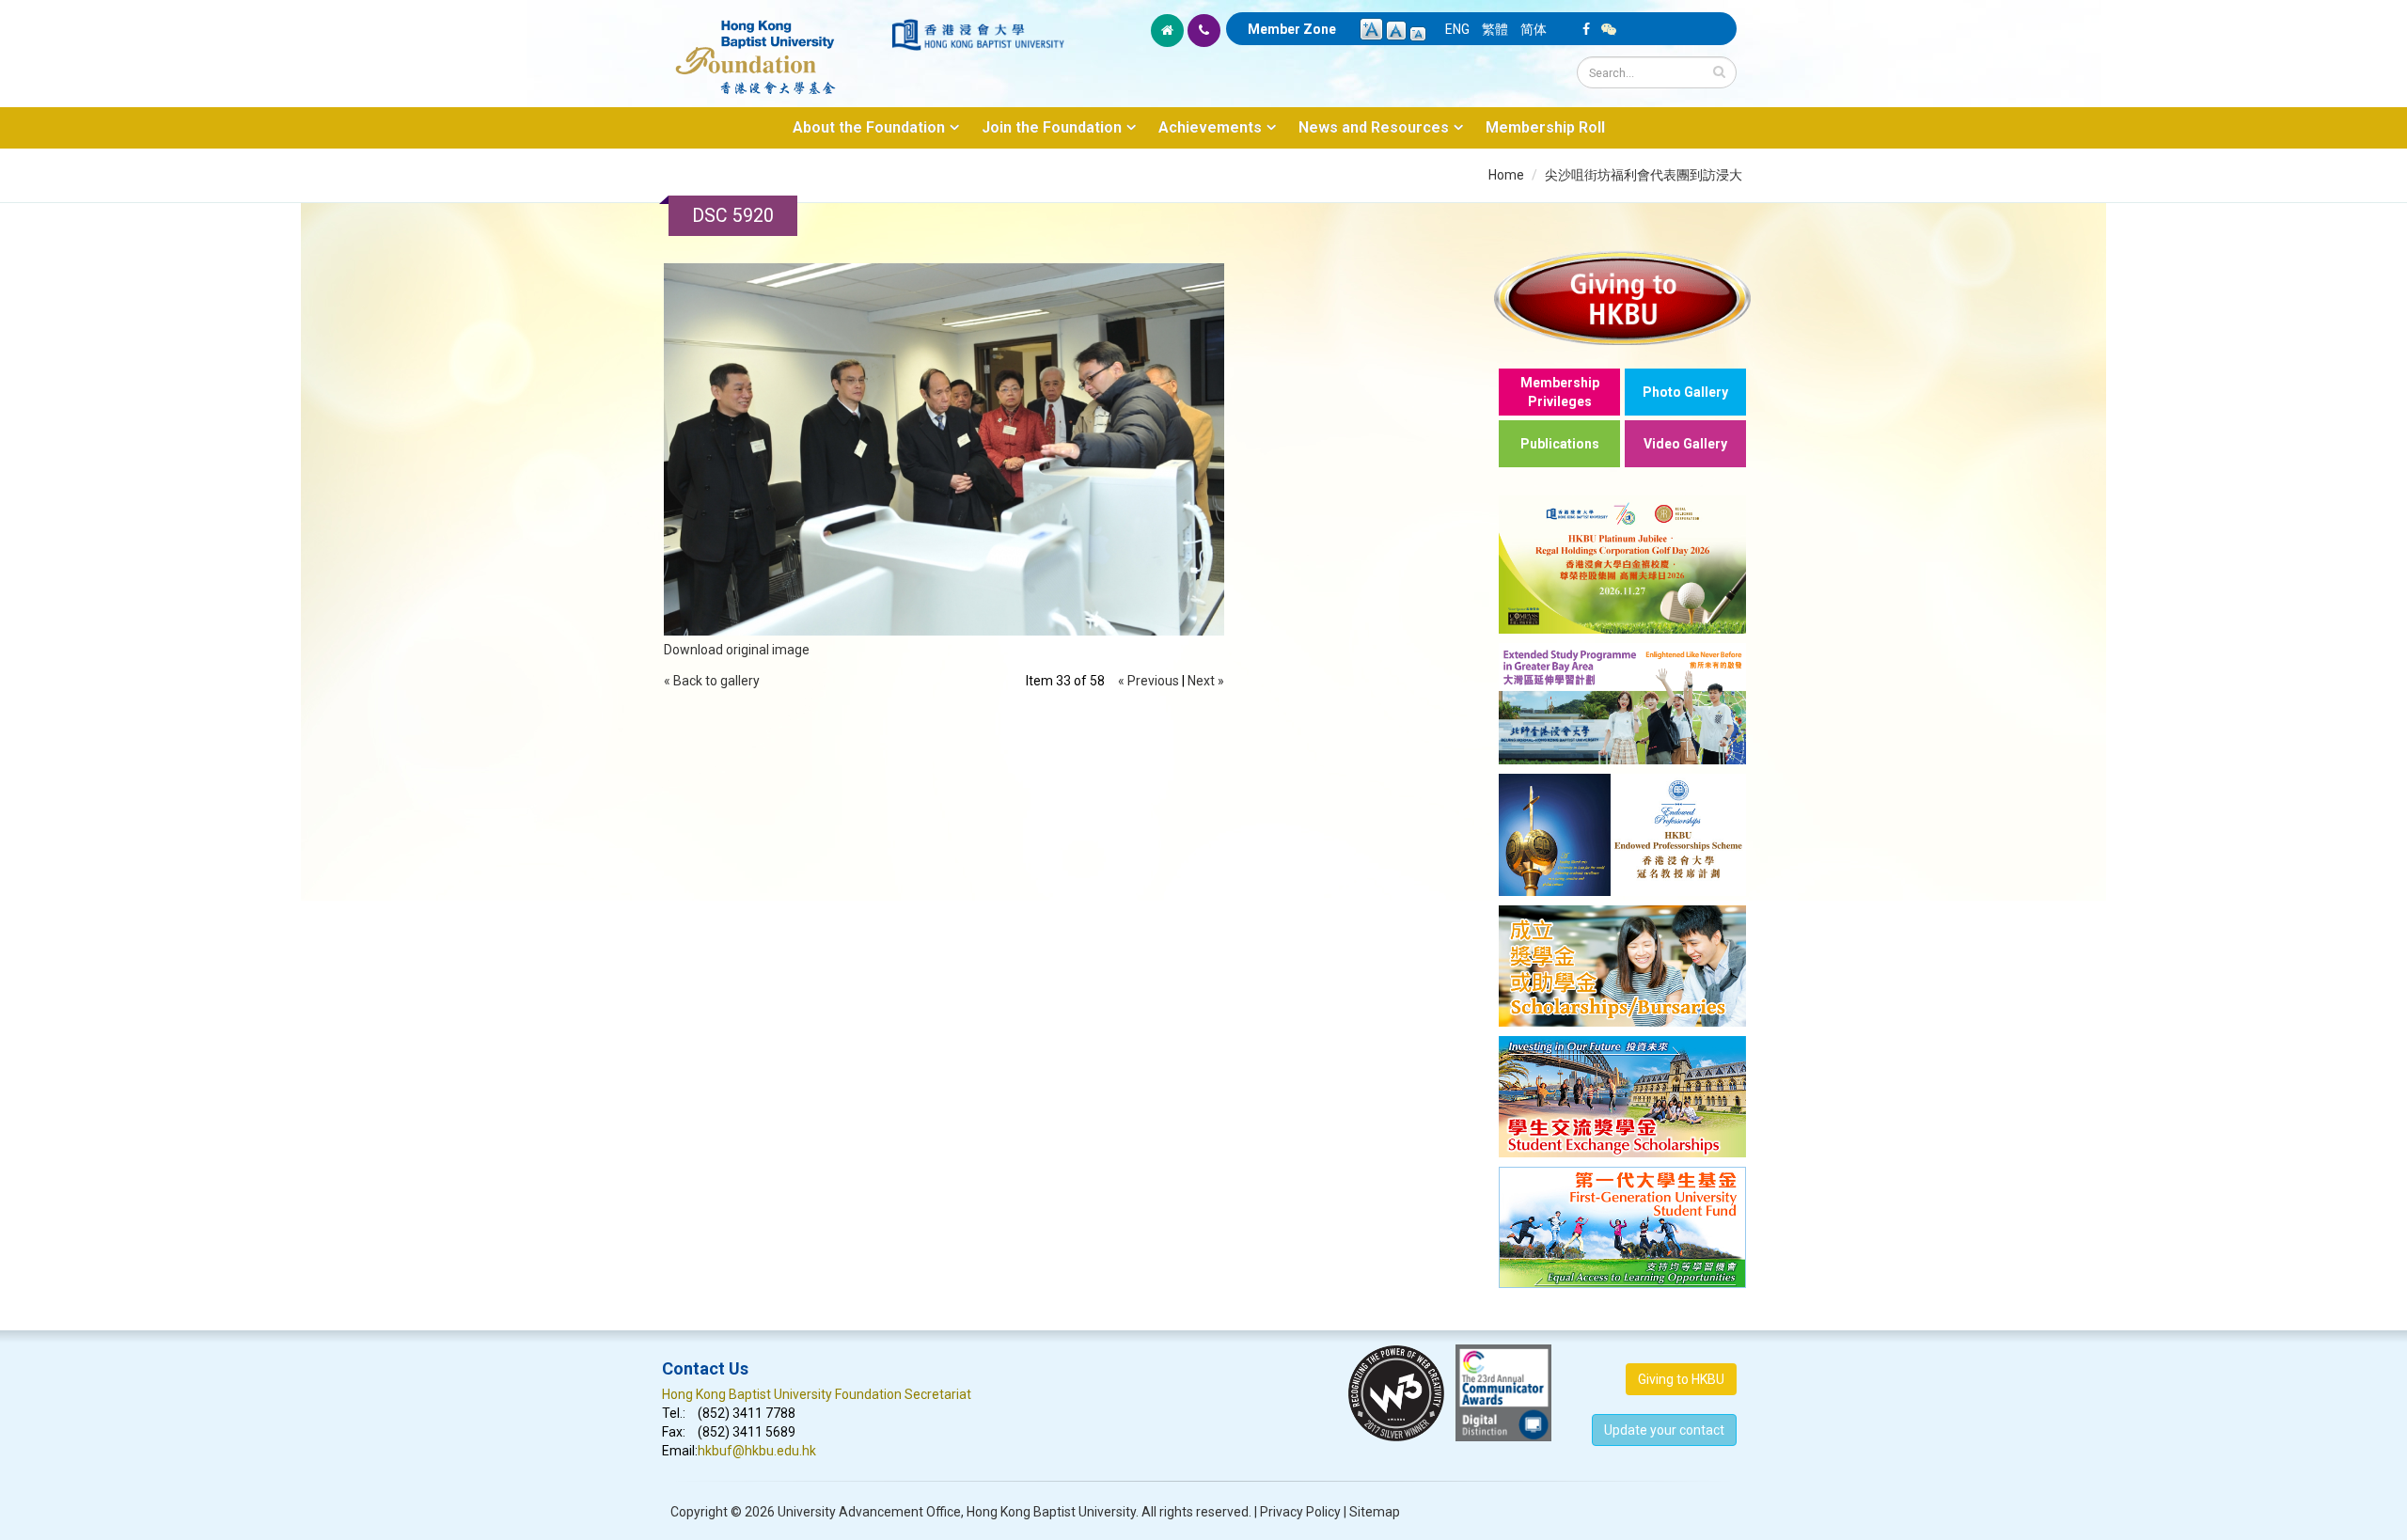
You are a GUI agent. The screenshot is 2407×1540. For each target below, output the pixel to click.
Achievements (1210, 127)
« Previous (1148, 681)
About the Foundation (869, 127)
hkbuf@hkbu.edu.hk (757, 1451)
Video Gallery (1685, 444)
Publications (1560, 444)
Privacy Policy (1300, 1512)
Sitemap (1375, 1512)
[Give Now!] (1622, 298)
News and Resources (1374, 127)
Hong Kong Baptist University (1051, 1512)
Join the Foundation (1052, 127)
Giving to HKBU (1681, 1379)
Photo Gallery (1685, 392)
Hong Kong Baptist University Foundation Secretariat (817, 1394)
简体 (1534, 29)
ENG (1457, 29)
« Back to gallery (712, 681)
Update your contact (1664, 1430)
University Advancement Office (869, 1512)
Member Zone (1292, 29)
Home (1506, 175)
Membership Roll (1545, 127)
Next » (1206, 681)
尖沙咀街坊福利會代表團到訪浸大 (1644, 175)
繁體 (1495, 29)
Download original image (737, 650)
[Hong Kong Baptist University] (978, 35)
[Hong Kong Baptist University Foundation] (775, 47)
